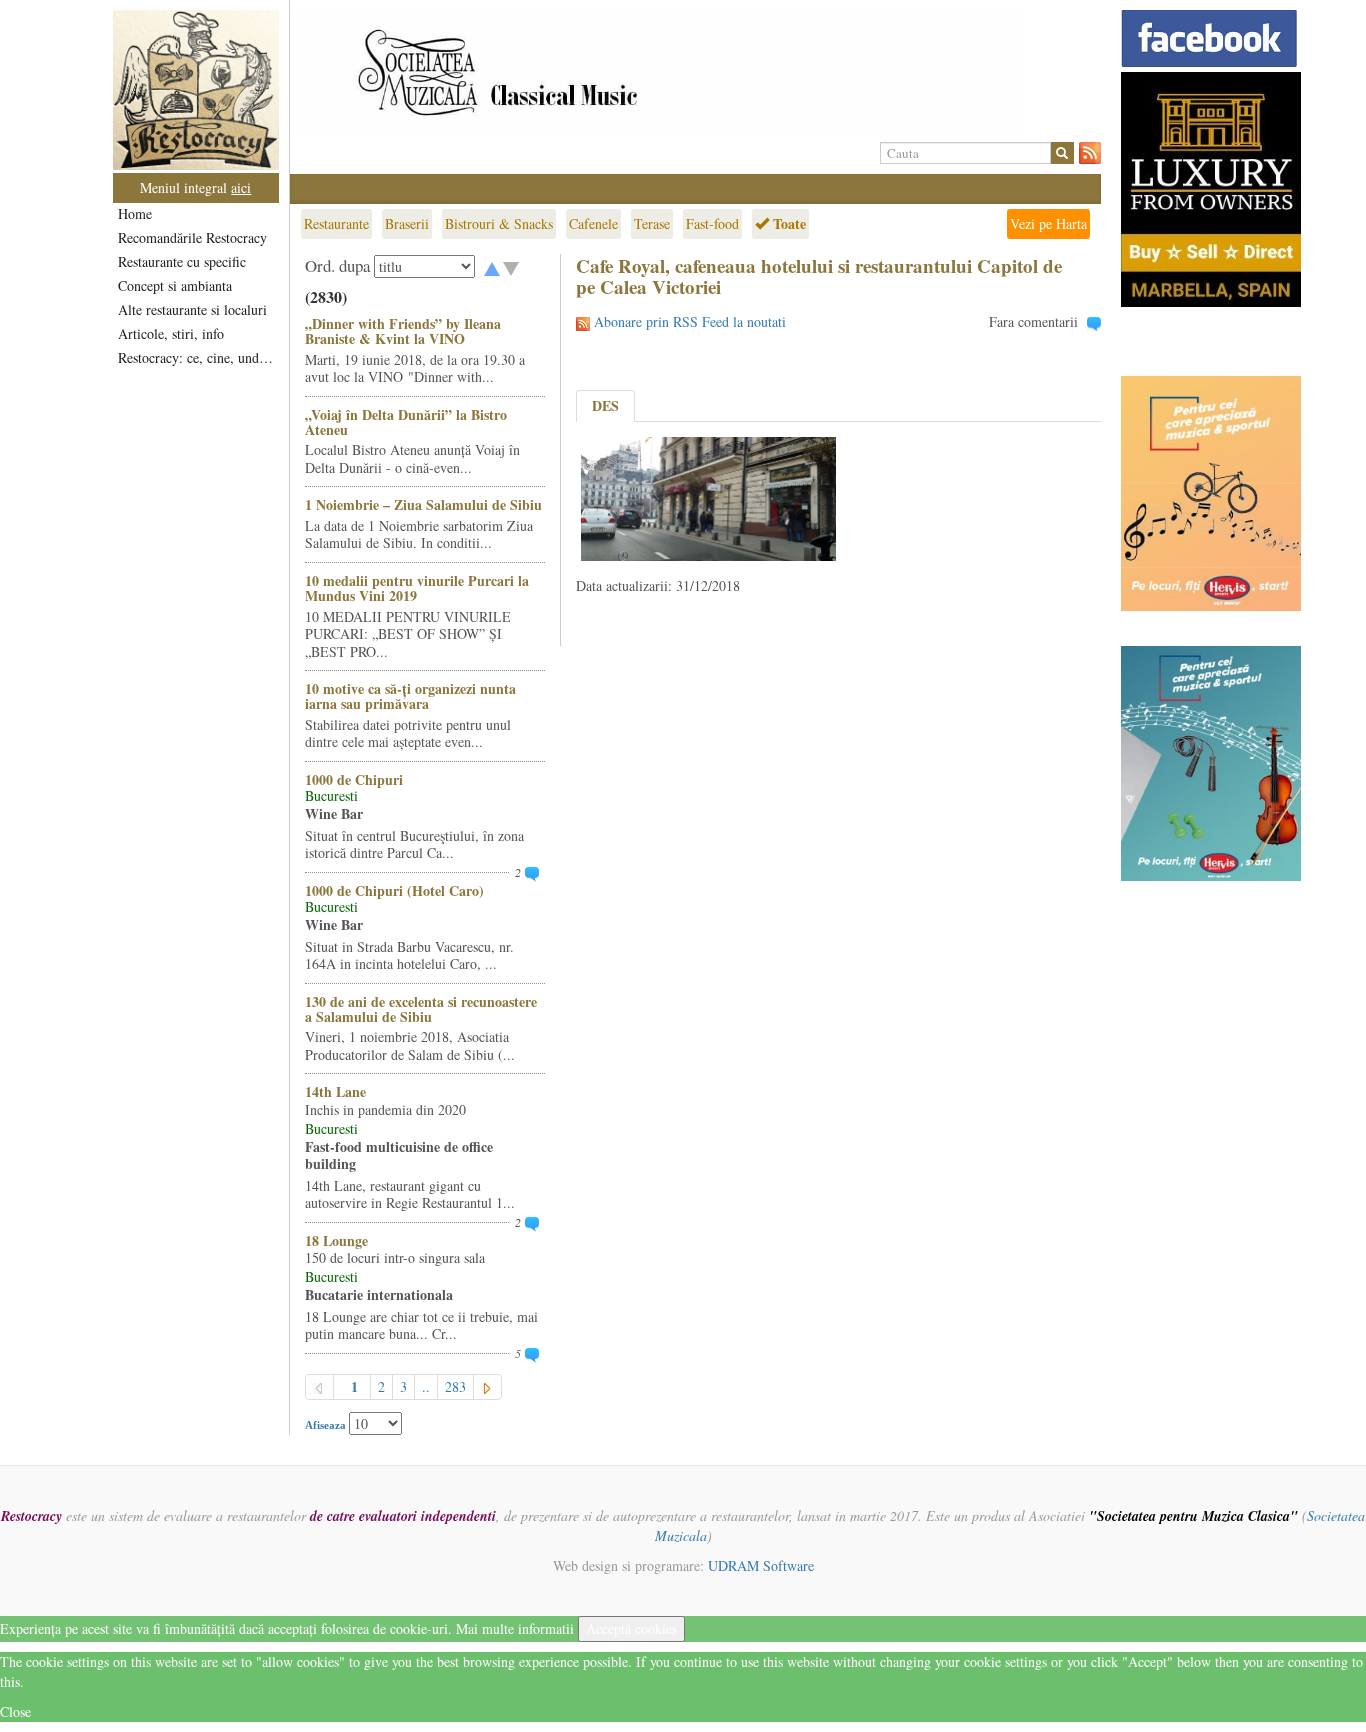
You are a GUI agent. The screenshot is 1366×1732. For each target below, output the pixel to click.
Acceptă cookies (631, 1628)
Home (135, 213)
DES (605, 405)
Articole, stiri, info (171, 333)
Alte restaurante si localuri (192, 309)
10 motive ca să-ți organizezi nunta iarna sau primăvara (410, 696)
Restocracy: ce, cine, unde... (197, 357)
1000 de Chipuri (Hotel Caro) (394, 890)
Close (15, 1711)
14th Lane (335, 1091)
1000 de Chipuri (354, 779)
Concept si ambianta (175, 285)
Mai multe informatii (515, 1628)
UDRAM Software (761, 1565)
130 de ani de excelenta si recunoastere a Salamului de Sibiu (421, 1009)
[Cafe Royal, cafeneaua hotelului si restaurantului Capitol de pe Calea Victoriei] (708, 496)
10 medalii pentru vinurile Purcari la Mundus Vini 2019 (417, 588)
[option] (695, 73)
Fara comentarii (1033, 321)
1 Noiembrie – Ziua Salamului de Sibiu (423, 504)
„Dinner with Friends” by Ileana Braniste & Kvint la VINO (403, 331)
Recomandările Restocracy (192, 237)
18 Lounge (336, 1240)
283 (455, 1386)
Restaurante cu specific (182, 261)
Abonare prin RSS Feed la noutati (690, 321)
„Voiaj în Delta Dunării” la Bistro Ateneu (406, 422)
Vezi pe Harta (1048, 223)
